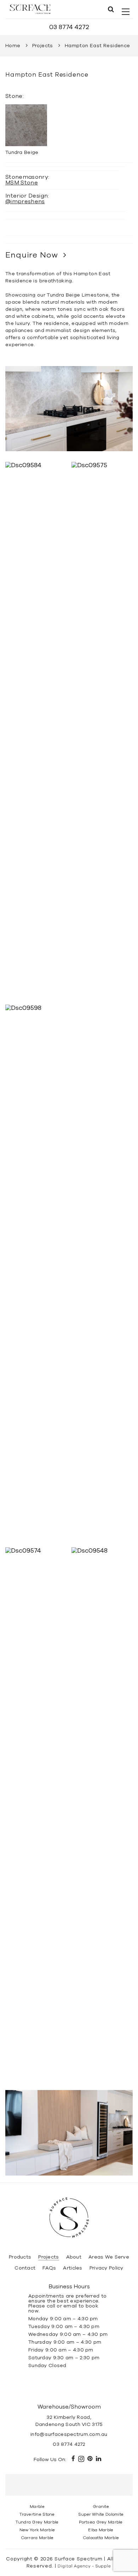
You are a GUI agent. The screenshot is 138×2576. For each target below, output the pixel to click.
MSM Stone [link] (22, 183)
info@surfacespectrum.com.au (69, 2434)
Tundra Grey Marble (37, 2522)
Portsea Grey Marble (101, 2522)
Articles (73, 2268)
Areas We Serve (109, 2257)
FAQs (49, 2268)
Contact (25, 2268)
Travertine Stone (37, 2514)
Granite (101, 2506)
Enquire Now (32, 255)
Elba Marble (101, 2530)
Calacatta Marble (101, 2538)
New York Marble (37, 2530)
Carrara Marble (37, 2538)
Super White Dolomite (101, 2514)
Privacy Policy (107, 2268)
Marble (37, 2506)
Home (13, 46)
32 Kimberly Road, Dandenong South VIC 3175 (69, 2421)
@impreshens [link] (25, 201)
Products (20, 2257)
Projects (43, 46)
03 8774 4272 (69, 27)
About (74, 2257)
